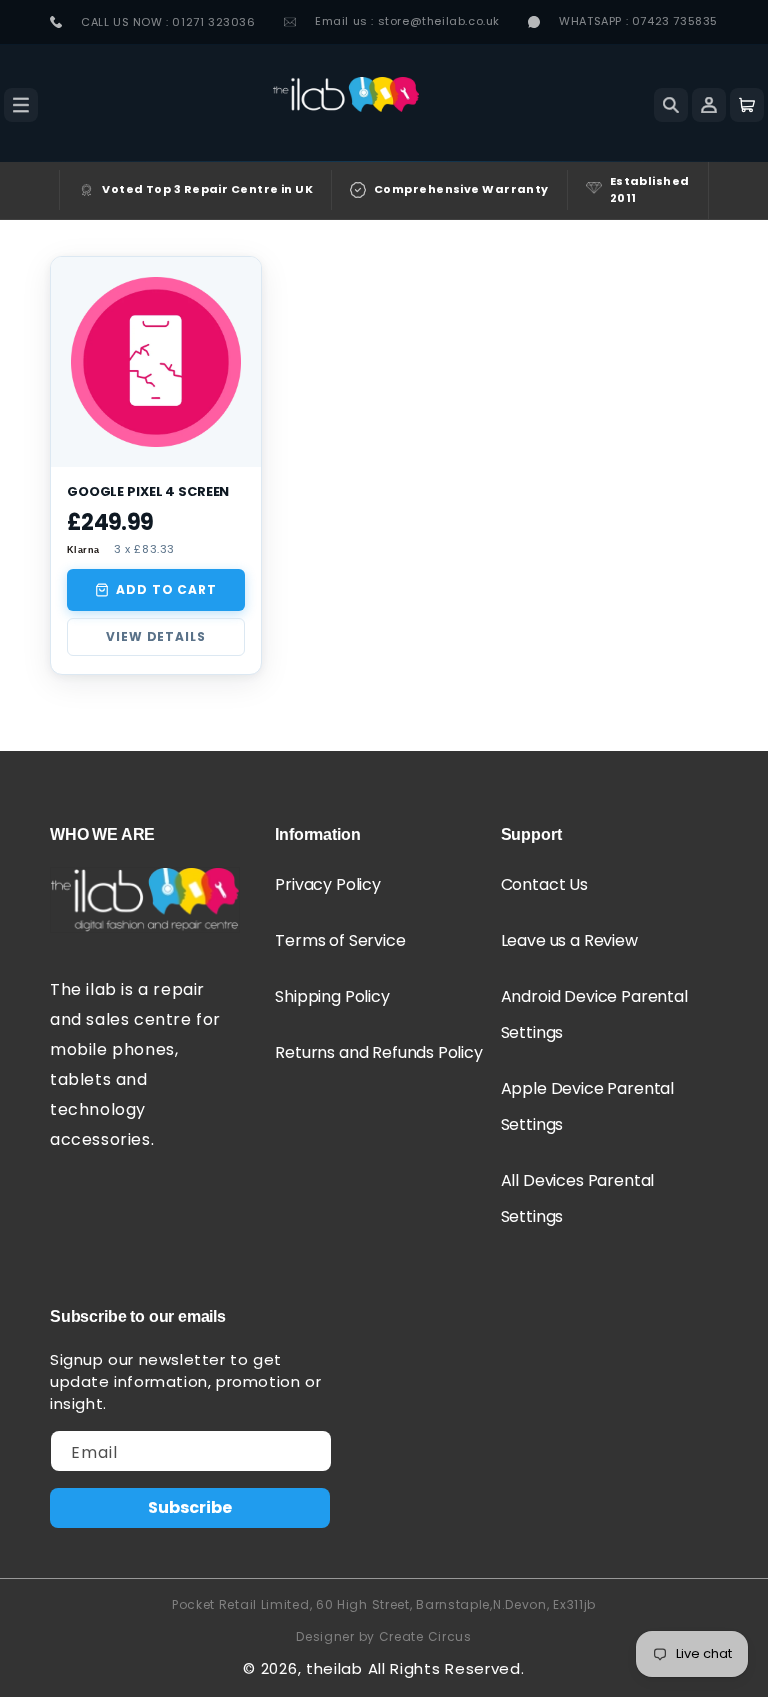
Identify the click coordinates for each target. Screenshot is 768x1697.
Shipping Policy (332, 996)
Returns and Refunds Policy (378, 1052)
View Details (155, 636)
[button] (21, 105)
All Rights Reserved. (446, 1668)
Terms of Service (340, 940)
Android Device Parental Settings (594, 1014)
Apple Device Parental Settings (587, 1106)
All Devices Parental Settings (577, 1198)
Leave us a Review (569, 940)
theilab (334, 1668)
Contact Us (544, 884)
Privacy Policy (328, 884)
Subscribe (190, 1507)
